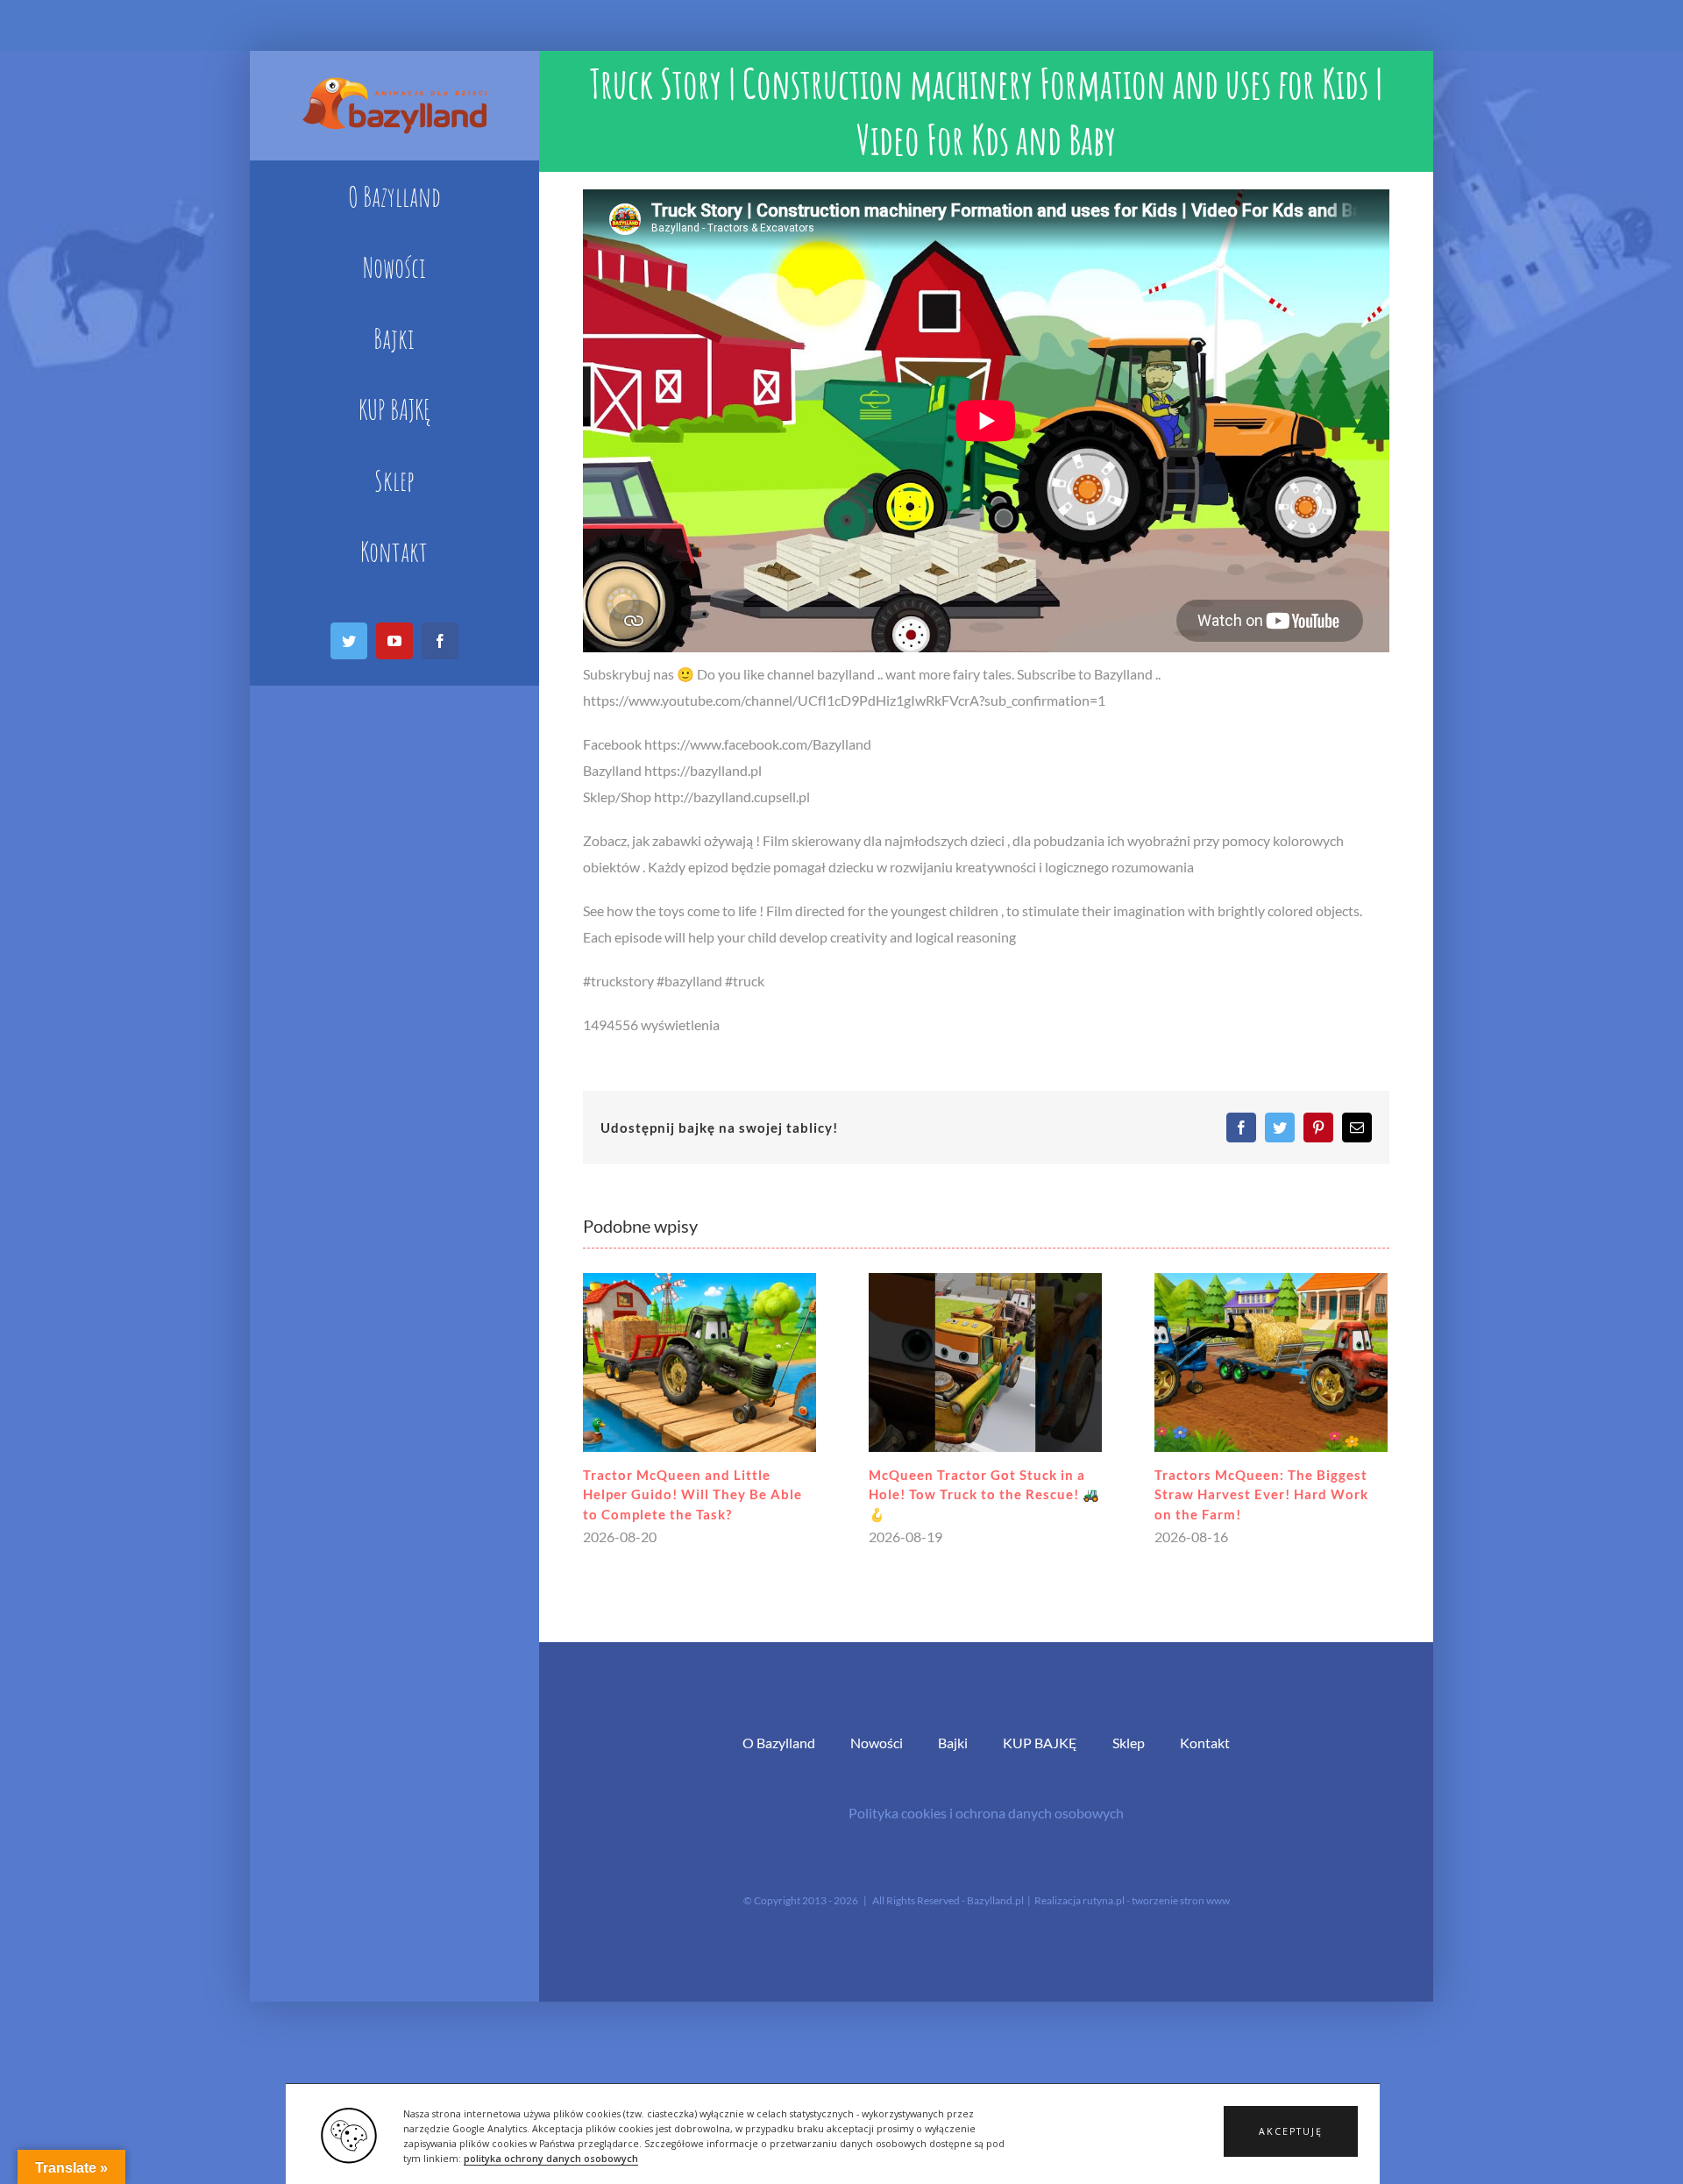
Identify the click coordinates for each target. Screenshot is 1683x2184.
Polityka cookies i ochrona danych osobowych (986, 1813)
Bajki (953, 1743)
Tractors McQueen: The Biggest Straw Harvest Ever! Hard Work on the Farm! (1261, 1494)
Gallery (699, 1362)
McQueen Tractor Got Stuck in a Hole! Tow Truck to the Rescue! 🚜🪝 (984, 1494)
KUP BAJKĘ (1040, 1743)
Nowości (877, 1743)
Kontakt (1205, 1743)
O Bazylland (779, 1743)
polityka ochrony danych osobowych (551, 2159)
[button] (1291, 2131)
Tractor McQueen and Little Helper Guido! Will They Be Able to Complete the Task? (692, 1494)
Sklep (1129, 1743)
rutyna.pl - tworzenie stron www (1156, 1900)
